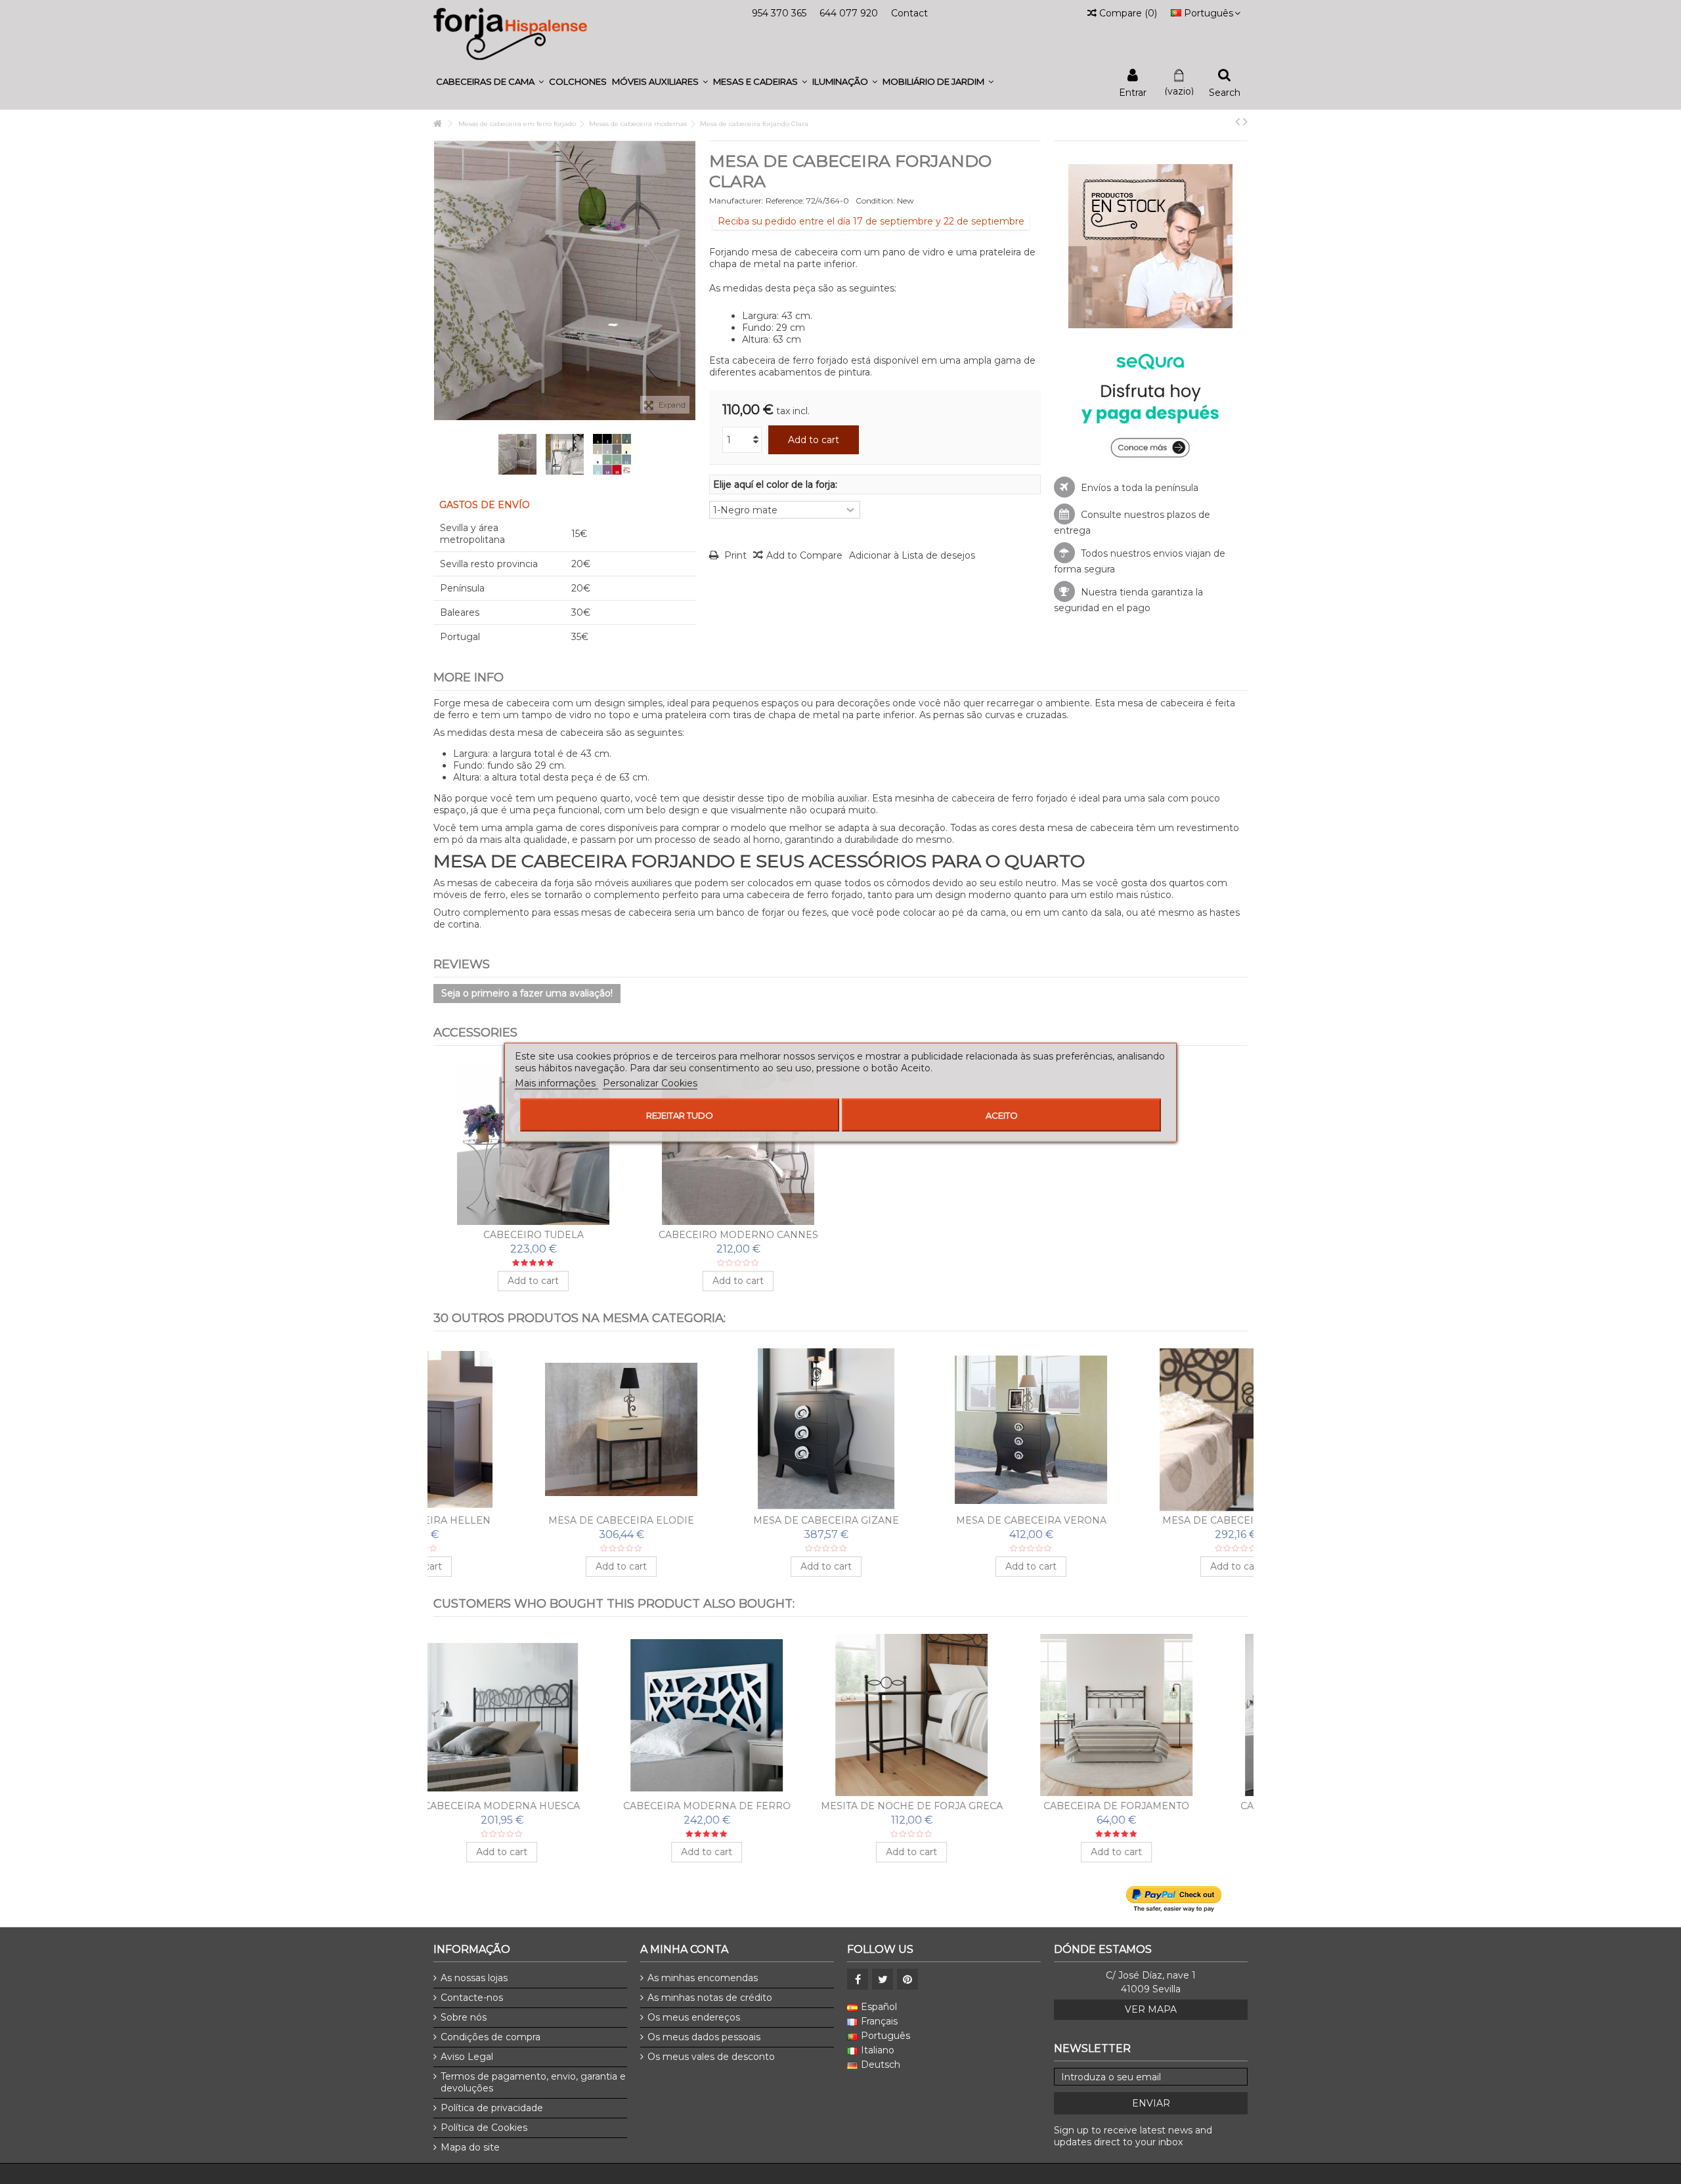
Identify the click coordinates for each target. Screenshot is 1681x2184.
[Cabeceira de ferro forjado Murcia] (738, 1715)
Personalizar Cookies (650, 1082)
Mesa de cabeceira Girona (1148, 1520)
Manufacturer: (736, 201)
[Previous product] (1237, 121)
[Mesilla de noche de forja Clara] (517, 454)
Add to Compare (804, 555)
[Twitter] (883, 1979)
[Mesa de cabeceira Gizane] (738, 1430)
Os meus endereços (694, 2017)
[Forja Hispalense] (510, 33)
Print (734, 555)
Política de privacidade (492, 2108)
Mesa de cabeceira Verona (943, 1520)
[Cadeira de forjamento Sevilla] (1148, 1715)
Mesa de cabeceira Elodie (533, 1520)
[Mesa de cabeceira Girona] (1148, 1430)
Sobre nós (464, 2017)
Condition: (875, 201)
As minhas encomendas (703, 1978)
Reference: (785, 201)
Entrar (1133, 92)
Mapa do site (470, 2147)
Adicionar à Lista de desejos (912, 555)
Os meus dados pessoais (704, 2037)
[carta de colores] (612, 454)
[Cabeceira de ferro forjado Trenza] (533, 1715)
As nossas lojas (474, 1978)
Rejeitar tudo (680, 1115)
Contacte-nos (472, 1998)
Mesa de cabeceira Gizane (738, 1520)
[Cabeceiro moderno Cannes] (738, 1144)
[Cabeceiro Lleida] (943, 1715)
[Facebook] (858, 1979)
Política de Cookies (484, 2128)
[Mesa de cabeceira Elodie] (533, 1430)
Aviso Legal (467, 2057)
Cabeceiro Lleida (943, 1806)
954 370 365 (779, 13)
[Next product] (1245, 121)
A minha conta (684, 1949)
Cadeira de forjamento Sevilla (1148, 1806)
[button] (490, 82)
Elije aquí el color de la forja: (776, 484)
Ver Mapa (1151, 2009)
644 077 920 (849, 13)
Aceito (1002, 1115)
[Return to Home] (437, 124)
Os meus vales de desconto (711, 2057)
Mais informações (557, 1082)
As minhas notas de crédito (710, 1998)
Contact (909, 13)
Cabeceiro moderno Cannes (738, 1235)
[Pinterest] (907, 1979)
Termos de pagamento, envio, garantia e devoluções (533, 2082)
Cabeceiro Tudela (534, 1235)
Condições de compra (491, 2037)
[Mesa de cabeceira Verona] (943, 1430)
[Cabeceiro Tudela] (533, 1144)
